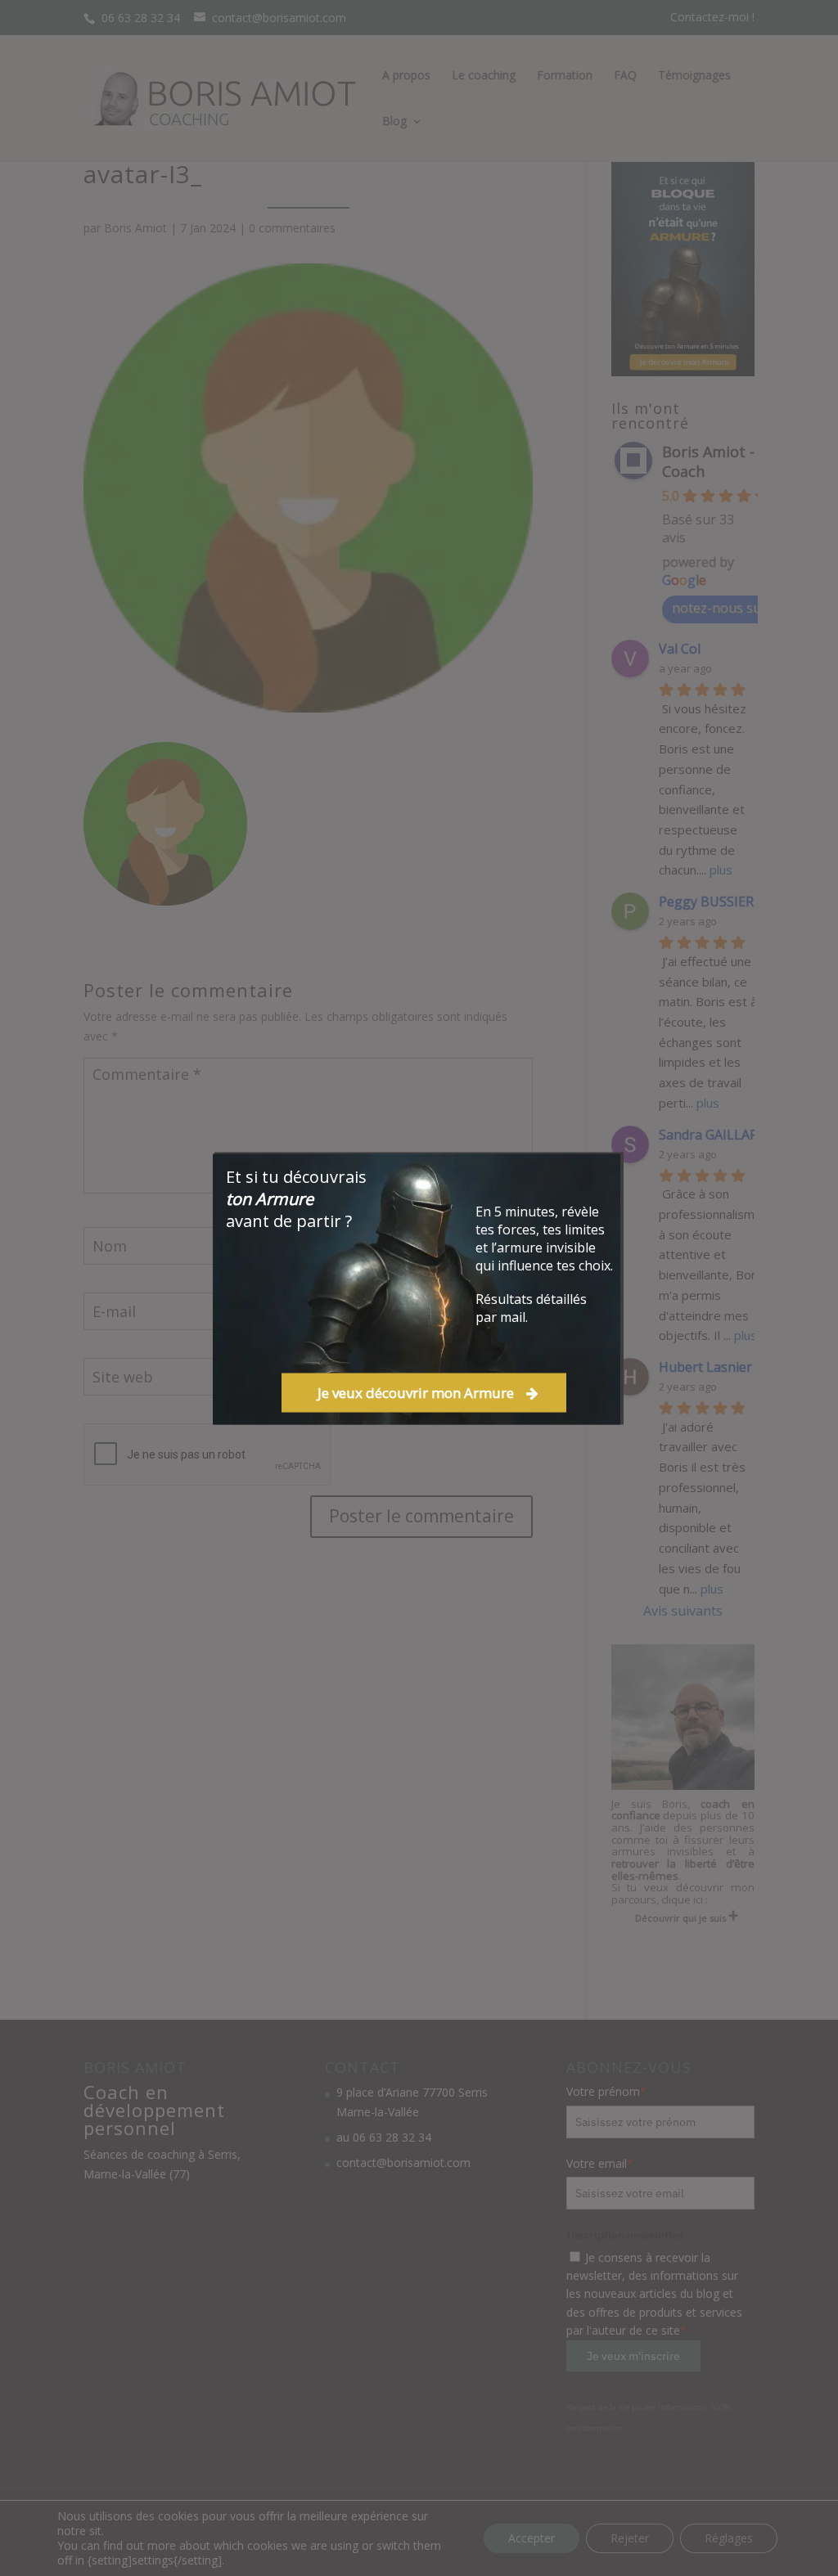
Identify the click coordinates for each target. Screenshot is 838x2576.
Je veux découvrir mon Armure (416, 1392)
